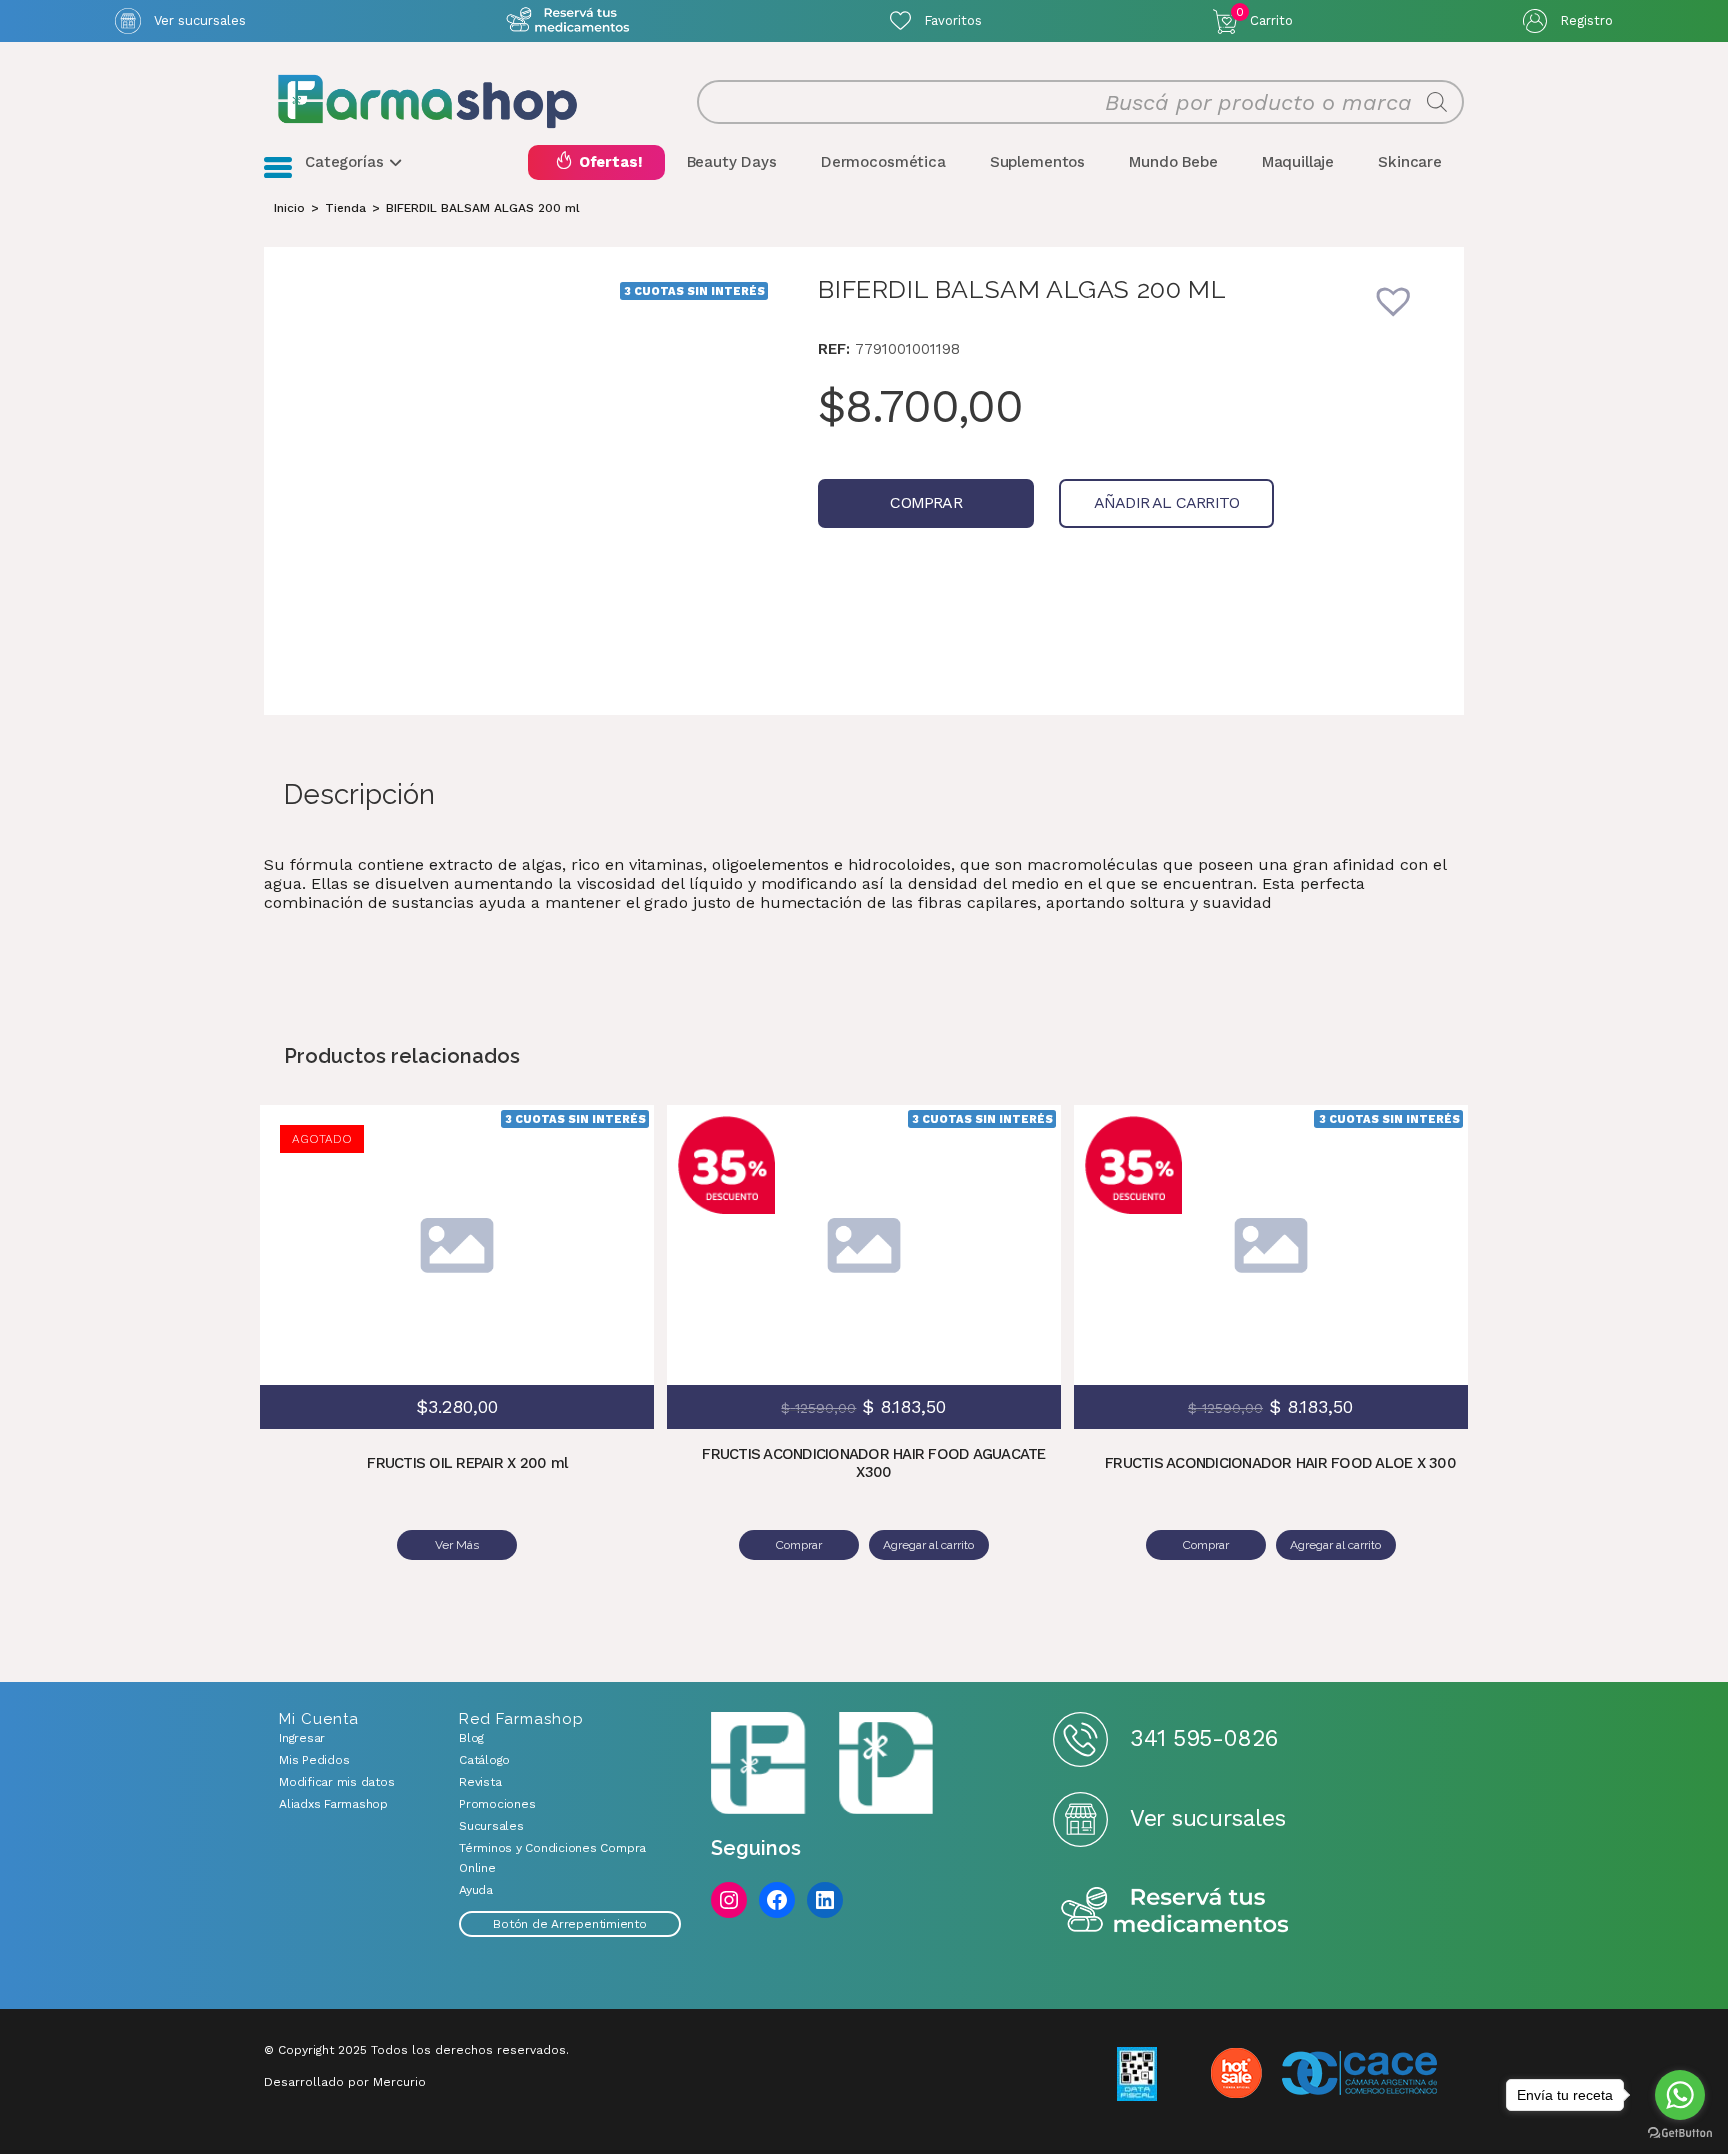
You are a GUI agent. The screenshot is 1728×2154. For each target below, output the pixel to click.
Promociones (497, 1804)
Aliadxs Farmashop (333, 1804)
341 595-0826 (1203, 1738)
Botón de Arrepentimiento (569, 1924)
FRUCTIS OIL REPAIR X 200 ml (467, 1463)
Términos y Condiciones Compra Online (552, 1858)
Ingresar (302, 1738)
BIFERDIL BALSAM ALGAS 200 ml (483, 208)
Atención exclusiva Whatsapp (568, 20)
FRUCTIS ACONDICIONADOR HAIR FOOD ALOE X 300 (1280, 1463)
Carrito (1264, 17)
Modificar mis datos (336, 1782)
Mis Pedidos (314, 1760)
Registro (1586, 20)
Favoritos (953, 20)
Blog (471, 1738)
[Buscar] (1437, 102)
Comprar (925, 502)
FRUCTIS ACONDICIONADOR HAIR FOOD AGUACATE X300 (873, 1463)
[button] (1407, 314)
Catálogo (484, 1760)
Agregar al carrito (1011, 1215)
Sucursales (491, 1826)
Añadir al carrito (1166, 502)
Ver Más (457, 1545)
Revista (480, 1782)
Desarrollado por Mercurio (345, 2082)
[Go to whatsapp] (1680, 2095)
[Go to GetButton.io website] (1680, 2133)
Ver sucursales (200, 20)
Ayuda (476, 1890)
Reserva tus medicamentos (1175, 1911)
